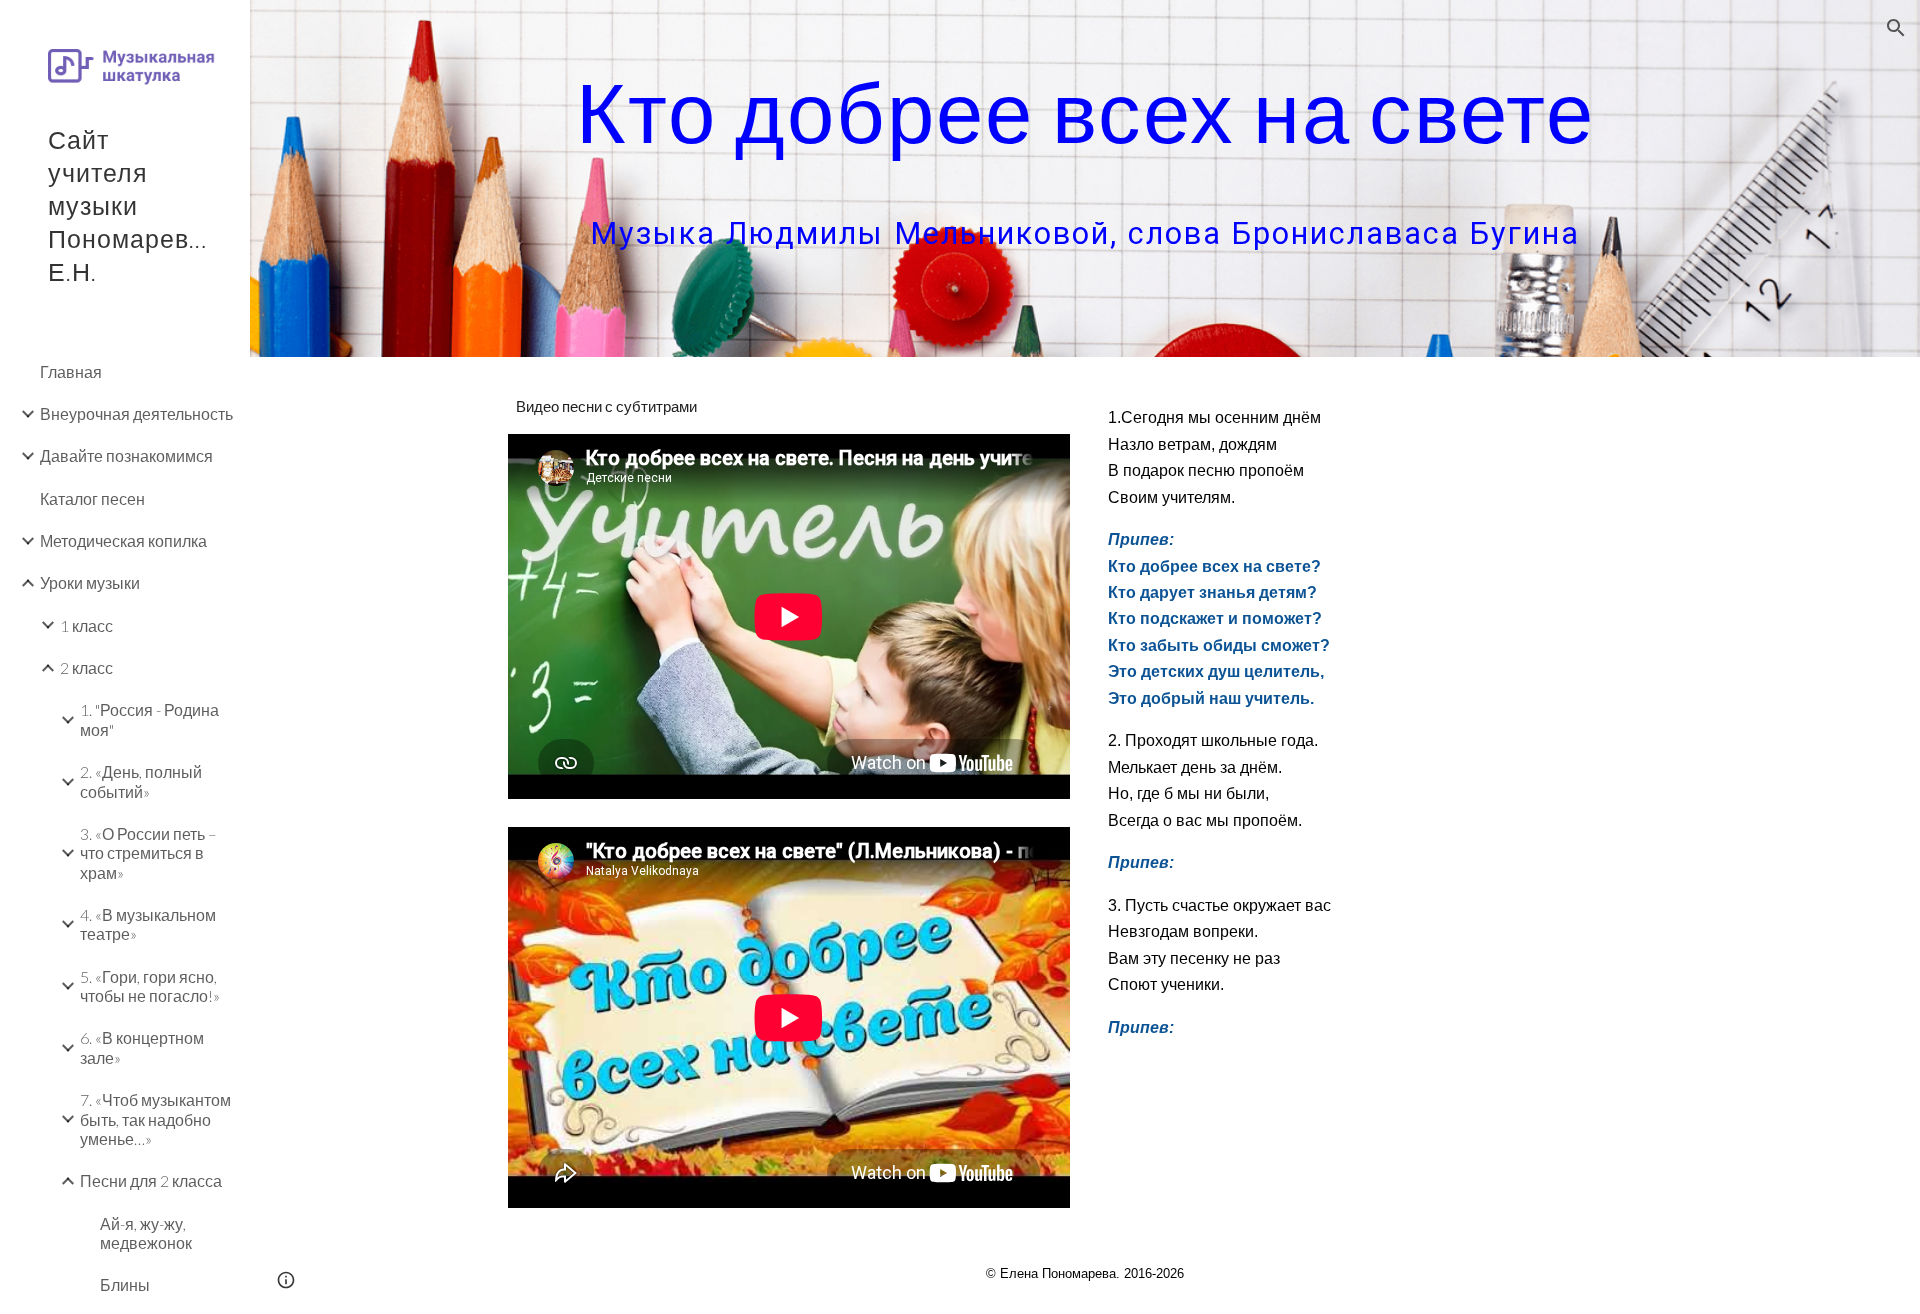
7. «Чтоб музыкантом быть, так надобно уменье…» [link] (155, 1119)
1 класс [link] (86, 625)
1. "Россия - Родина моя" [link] (149, 719)
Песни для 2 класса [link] (151, 1180)
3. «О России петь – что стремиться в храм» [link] (148, 853)
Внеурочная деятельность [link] (136, 413)
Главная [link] (71, 371)
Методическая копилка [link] (123, 540)
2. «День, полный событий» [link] (141, 781)
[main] (1085, 178)
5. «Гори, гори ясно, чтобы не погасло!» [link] (150, 986)
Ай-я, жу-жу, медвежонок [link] (146, 1233)
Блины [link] (125, 1284)
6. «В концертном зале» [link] (142, 1047)
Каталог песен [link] (92, 498)
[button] (1896, 28)
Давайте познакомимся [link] (126, 455)
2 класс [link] (86, 667)
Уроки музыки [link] (90, 582)
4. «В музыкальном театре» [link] (148, 924)
